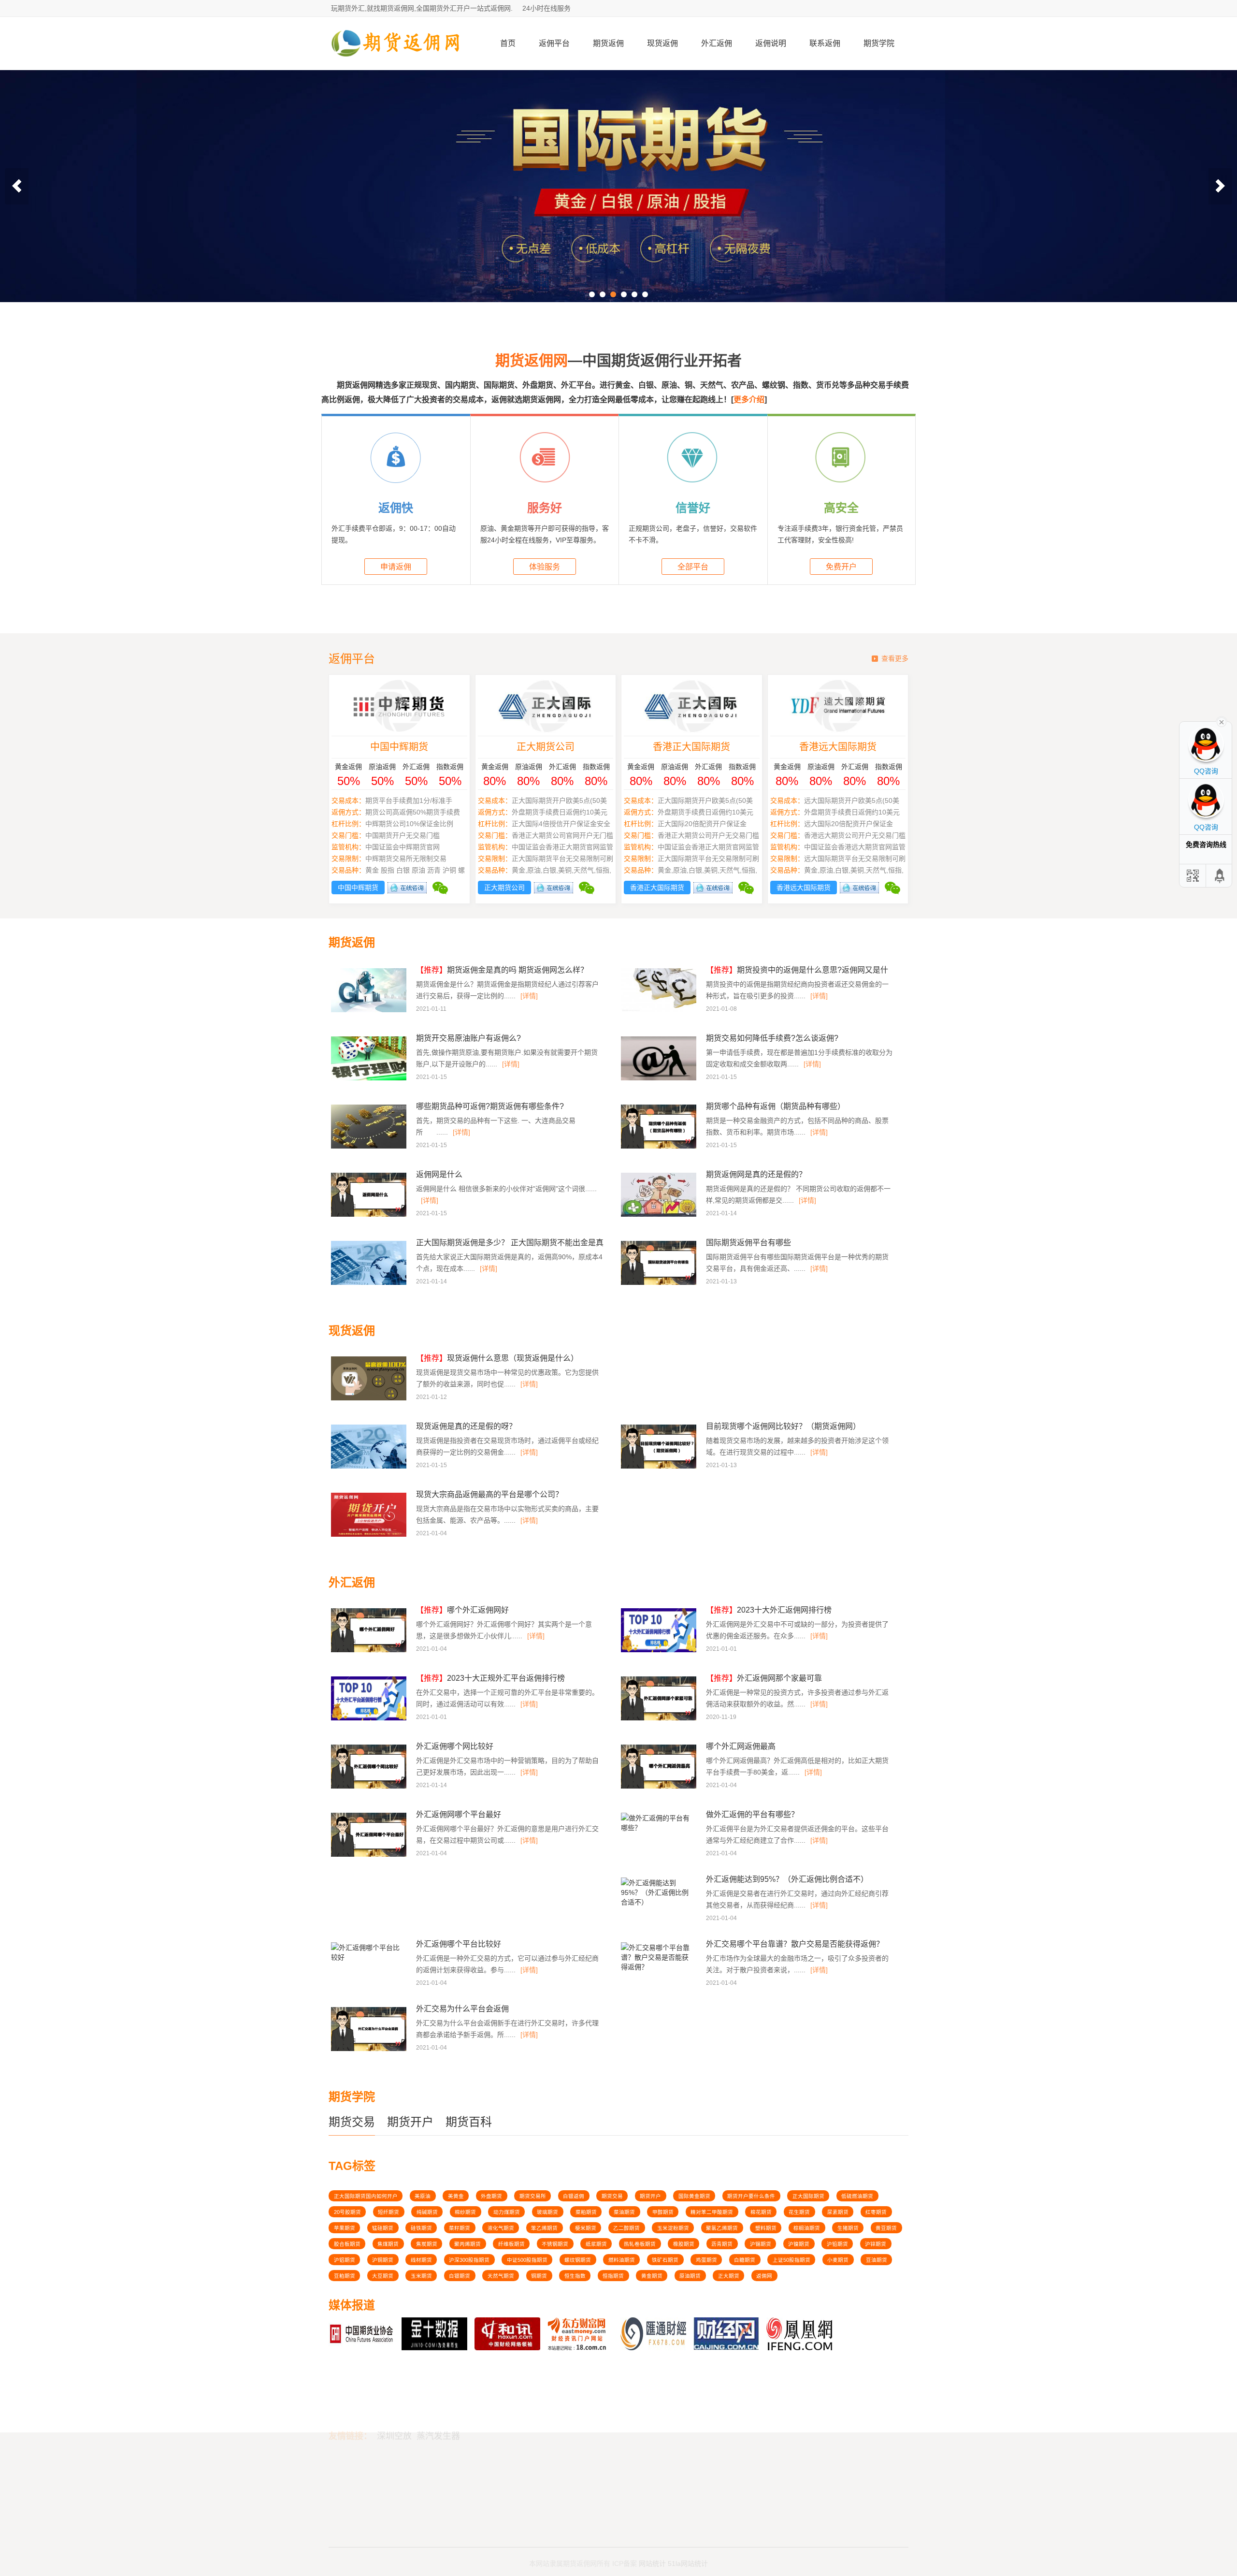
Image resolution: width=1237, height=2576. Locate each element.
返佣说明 (771, 43)
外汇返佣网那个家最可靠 (764, 1678)
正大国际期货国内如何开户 (366, 2196)
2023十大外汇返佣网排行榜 (769, 1610)
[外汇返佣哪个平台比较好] (367, 1960)
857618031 (791, 2474)
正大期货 (729, 2276)
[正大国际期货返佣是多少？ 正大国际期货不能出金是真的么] (370, 1283)
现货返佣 (662, 43)
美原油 (423, 2196)
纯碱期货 (427, 2212)
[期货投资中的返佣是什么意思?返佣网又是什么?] (660, 1011)
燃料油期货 (622, 2260)
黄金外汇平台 (351, 2499)
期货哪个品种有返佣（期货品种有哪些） (776, 1106)
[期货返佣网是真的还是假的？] (660, 1215)
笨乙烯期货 (544, 2228)
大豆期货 (383, 2276)
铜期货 (539, 2276)
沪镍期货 (799, 2244)
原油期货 (690, 2276)
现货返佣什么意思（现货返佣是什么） (497, 1358)
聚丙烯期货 (467, 2244)
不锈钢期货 (555, 2244)
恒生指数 (575, 2276)
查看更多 (895, 658)
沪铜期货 (383, 2260)
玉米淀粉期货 (673, 2228)
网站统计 (652, 2553)
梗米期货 (586, 2228)
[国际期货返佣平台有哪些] (660, 1283)
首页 (508, 43)
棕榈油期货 (807, 2228)
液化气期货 (501, 2228)
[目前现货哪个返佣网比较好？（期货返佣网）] (660, 1467)
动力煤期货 (507, 2212)
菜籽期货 (460, 2228)
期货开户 (410, 2122)
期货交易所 (533, 2196)
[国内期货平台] (618, 186)
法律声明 (596, 2476)
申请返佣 (396, 567)
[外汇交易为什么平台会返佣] (370, 2050)
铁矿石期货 (665, 2260)
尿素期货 (838, 2212)
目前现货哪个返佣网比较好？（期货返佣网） (783, 1426)
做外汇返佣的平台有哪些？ (752, 1814)
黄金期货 (652, 2276)
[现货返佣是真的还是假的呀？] (370, 1467)
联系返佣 (825, 43)
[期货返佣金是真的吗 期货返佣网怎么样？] (370, 1011)
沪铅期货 (837, 2244)
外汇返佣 (717, 43)
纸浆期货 (596, 2244)
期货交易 (352, 2122)
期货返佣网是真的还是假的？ (756, 1174)
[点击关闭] (1222, 721)
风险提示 (596, 2488)
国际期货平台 (351, 2476)
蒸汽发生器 (438, 2385)
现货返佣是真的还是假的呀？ (466, 1426)
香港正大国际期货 (691, 747)
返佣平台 (554, 43)
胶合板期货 (347, 2244)
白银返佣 (574, 2196)
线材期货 (421, 2260)
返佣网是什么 (439, 1174)
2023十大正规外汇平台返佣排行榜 (490, 1678)
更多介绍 (749, 400)
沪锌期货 (876, 2244)
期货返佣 (608, 43)
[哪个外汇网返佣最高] (660, 1787)
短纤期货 (388, 2212)
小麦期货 (838, 2260)
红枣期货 (876, 2212)
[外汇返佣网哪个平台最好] (370, 1855)
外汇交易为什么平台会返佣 (462, 2009)
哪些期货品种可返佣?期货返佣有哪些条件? (490, 1106)
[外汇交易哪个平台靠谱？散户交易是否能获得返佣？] (657, 1970)
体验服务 (545, 567)
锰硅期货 (383, 2228)
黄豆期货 (886, 2228)
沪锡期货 (761, 2244)
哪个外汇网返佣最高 (741, 1746)
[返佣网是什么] (370, 1215)
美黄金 (456, 2196)
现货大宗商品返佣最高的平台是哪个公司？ (489, 1494)
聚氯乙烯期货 (722, 2228)
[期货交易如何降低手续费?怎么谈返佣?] (660, 1079)
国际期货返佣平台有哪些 (748, 1243)
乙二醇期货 (626, 2228)
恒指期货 (613, 2276)
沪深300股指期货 (469, 2260)
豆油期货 (877, 2260)
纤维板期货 (511, 2244)
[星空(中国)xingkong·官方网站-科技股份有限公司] (396, 66)
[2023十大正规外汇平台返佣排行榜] (370, 1719)
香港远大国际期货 (838, 747)
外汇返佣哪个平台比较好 (459, 1944)
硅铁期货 (421, 2228)
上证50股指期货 (791, 2260)
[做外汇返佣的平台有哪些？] (657, 1831)
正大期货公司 (546, 747)
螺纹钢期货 (578, 2260)
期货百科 (469, 2122)
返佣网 (764, 2276)
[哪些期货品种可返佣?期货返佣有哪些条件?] (370, 1147)
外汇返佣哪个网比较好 (455, 1746)
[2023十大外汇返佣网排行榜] (660, 1651)
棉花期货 (761, 2212)
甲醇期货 (663, 2212)
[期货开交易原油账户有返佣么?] (370, 1079)
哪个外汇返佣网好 (462, 1610)
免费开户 (841, 567)
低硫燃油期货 (857, 2196)
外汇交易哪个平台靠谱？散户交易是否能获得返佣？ (795, 1944)
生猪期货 (848, 2228)
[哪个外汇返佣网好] (370, 1651)
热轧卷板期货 (640, 2244)
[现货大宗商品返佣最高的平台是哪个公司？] (370, 1535)
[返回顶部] (1220, 876)
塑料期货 (766, 2228)
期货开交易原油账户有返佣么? (468, 1038)
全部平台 (693, 567)
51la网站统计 (688, 2553)
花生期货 (799, 2212)
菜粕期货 (586, 2212)
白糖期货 (745, 2260)
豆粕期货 (345, 2276)
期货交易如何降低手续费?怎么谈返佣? (772, 1038)
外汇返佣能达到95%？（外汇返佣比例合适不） (787, 1879)
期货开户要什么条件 (751, 2196)
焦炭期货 (427, 2244)
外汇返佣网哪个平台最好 (459, 1814)
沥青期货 (722, 2244)
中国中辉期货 (399, 747)
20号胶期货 (347, 2212)
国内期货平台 (351, 2488)
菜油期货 (624, 2212)
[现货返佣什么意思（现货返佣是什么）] (370, 1399)
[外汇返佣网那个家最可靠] (660, 1719)
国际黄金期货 (694, 2196)
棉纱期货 (465, 2212)
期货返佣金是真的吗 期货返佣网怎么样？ (502, 970)
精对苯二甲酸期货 (712, 2212)
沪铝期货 (345, 2260)
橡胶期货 (684, 2244)
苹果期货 (345, 2228)
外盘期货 (491, 2196)
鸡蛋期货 (706, 2260)
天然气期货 (501, 2276)
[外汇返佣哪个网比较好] (370, 1787)
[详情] (529, 996)
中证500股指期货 (527, 2260)
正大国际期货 (808, 2196)
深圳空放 (394, 2385)
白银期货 (460, 2276)
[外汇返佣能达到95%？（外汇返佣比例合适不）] (657, 1905)
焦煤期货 (388, 2244)
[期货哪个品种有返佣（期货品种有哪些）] (660, 1147)
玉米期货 (421, 2276)
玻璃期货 (547, 2212)
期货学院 (879, 43)
